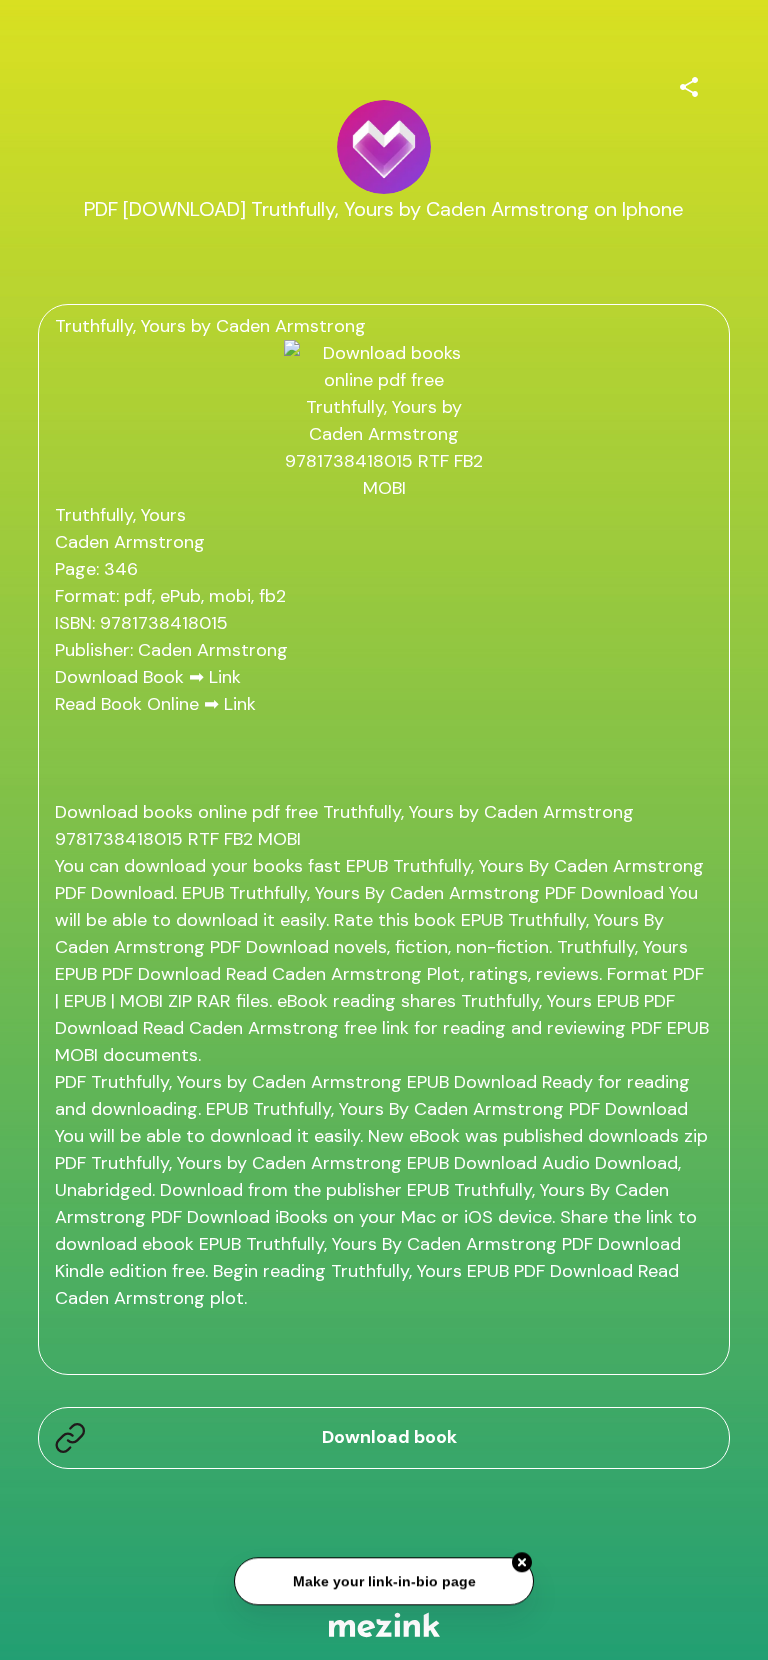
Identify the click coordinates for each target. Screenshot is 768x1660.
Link (225, 677)
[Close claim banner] (522, 1563)
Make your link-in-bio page (383, 1581)
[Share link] (689, 84)
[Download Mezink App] (384, 1624)
